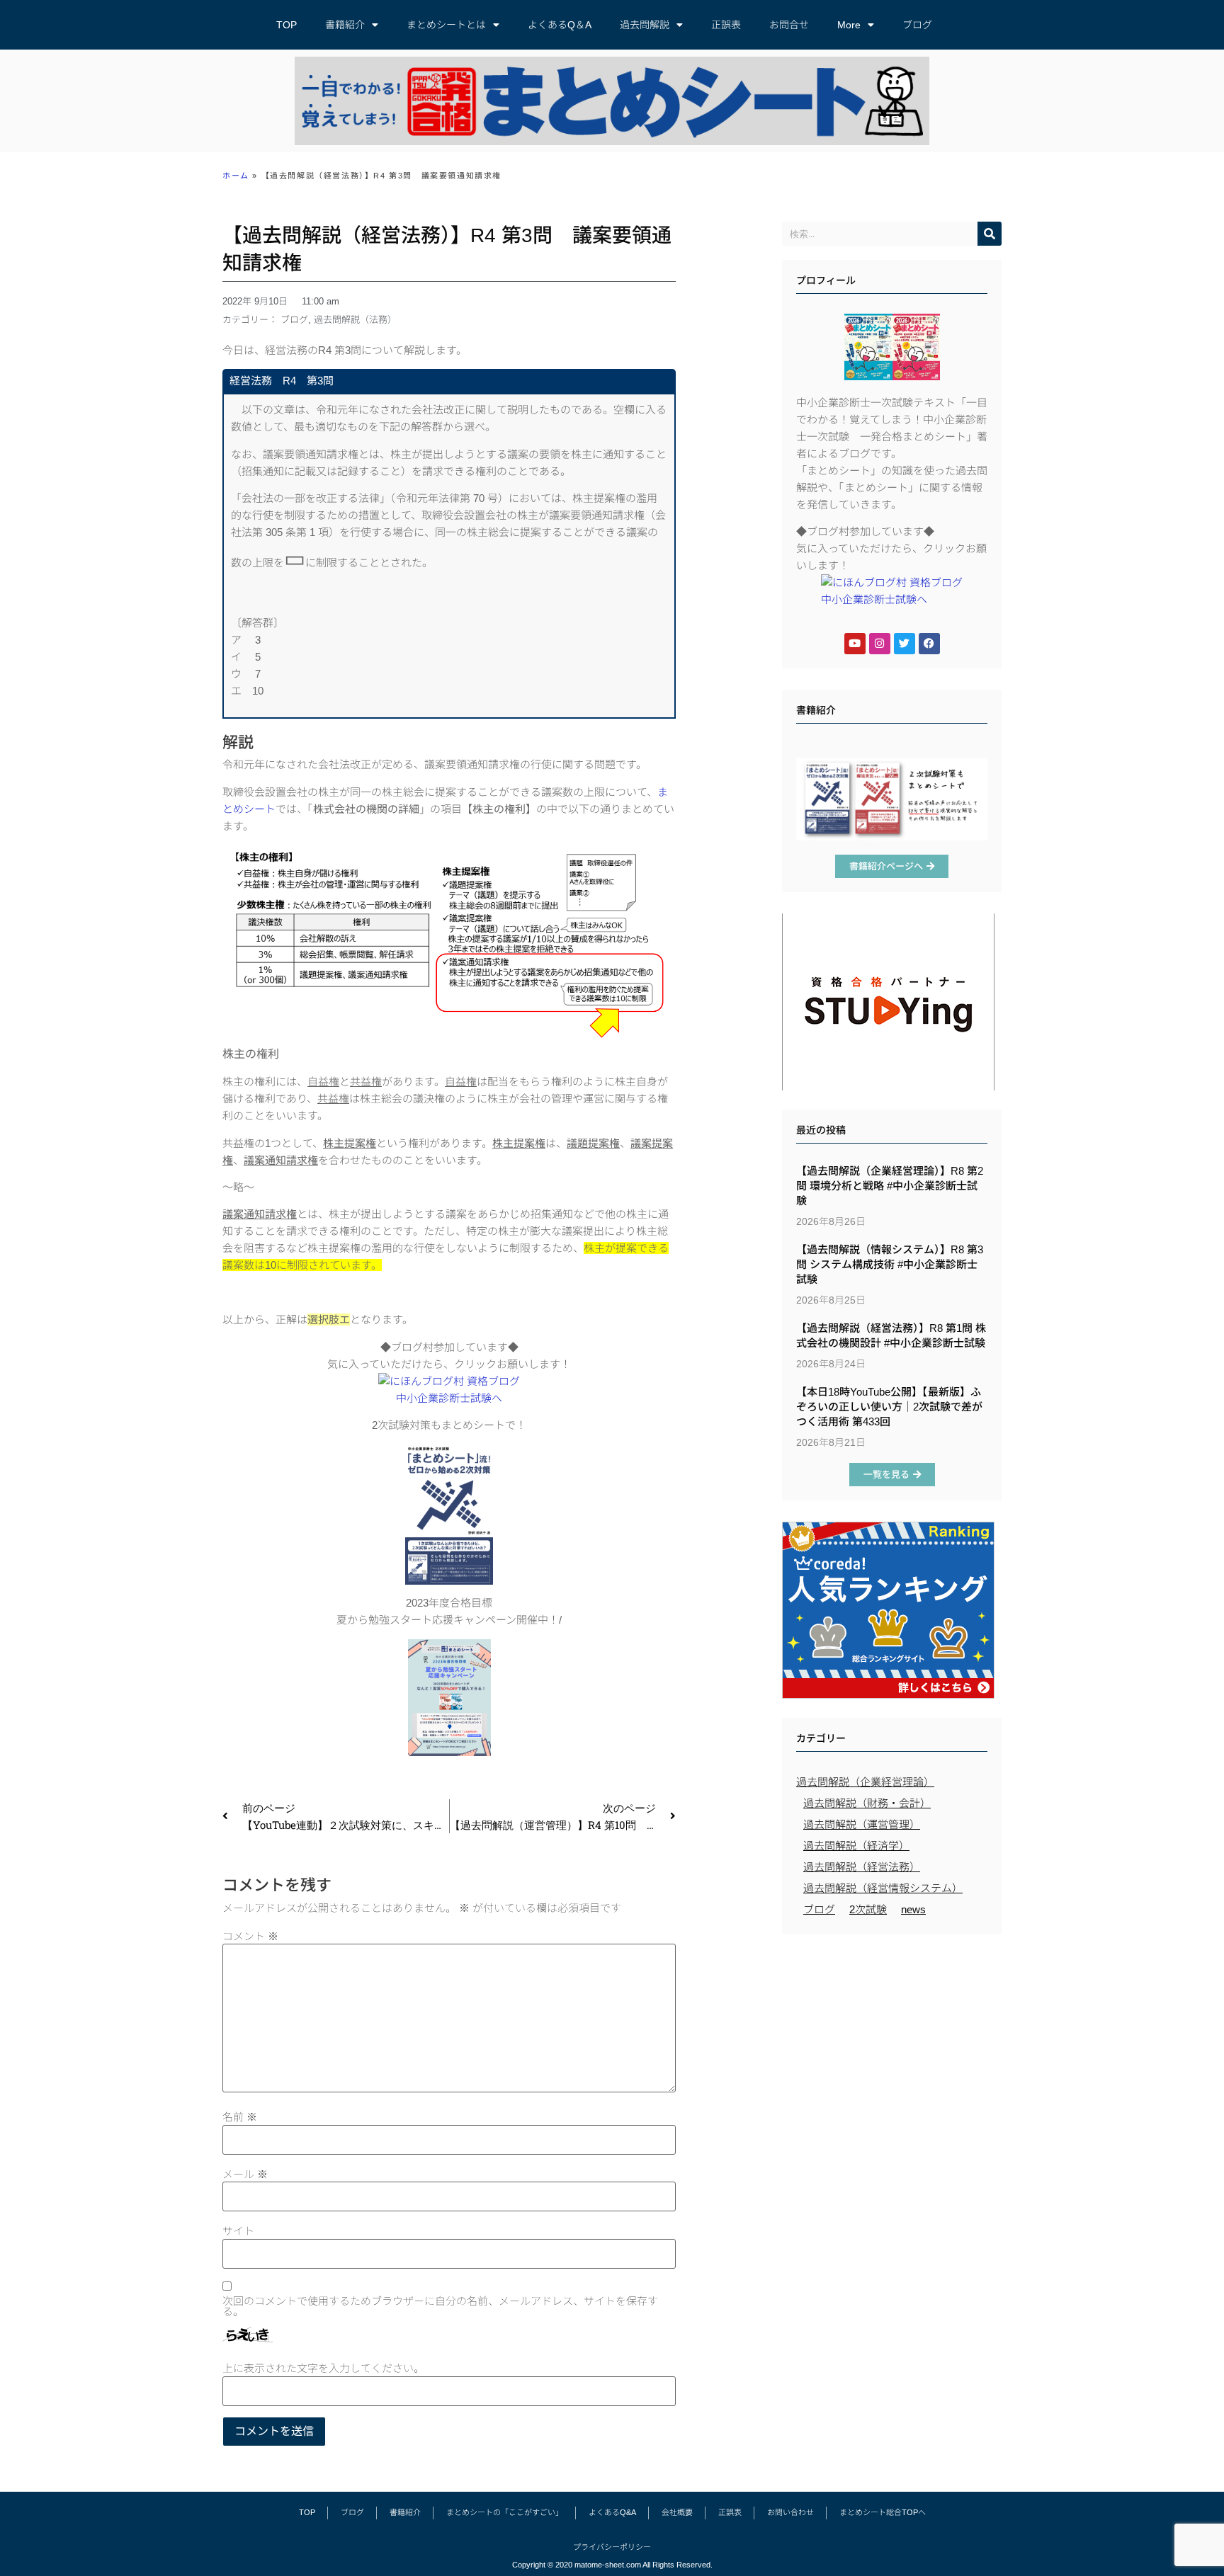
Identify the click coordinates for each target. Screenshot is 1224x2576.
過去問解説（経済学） (856, 1846)
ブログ (917, 25)
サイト (238, 2231)
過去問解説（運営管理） (862, 1824)
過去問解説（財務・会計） (867, 1803)
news (913, 1909)
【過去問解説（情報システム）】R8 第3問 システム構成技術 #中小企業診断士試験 (890, 1264)
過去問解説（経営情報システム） (883, 1888)
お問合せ (789, 25)
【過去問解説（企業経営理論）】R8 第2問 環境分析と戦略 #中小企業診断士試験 (890, 1186)
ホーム (236, 176)
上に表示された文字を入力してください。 (323, 2368)
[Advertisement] (892, 2044)
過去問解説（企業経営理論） (865, 1782)
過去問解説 (645, 25)
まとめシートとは (446, 25)
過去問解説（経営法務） (862, 1867)
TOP (287, 25)
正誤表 (726, 25)
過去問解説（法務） (355, 320)
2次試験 (868, 1909)
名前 (240, 2117)
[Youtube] (855, 644)
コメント (250, 1936)
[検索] (990, 234)
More (849, 25)
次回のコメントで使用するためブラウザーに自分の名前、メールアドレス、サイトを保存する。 (440, 2306)
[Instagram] (880, 644)
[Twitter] (905, 644)
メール (245, 2174)
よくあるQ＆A (560, 25)
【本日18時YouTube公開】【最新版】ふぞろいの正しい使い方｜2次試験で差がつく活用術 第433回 (889, 1407)
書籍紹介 (345, 25)
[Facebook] (929, 644)
